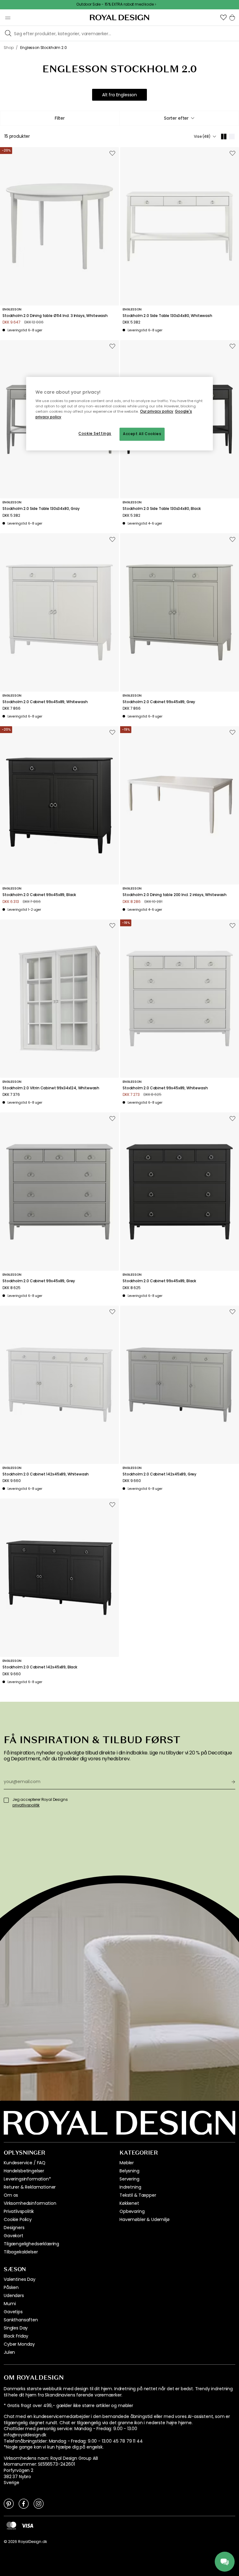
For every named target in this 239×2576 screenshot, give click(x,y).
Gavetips (13, 2312)
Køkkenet (129, 2203)
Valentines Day (20, 2279)
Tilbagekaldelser (21, 2252)
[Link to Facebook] (24, 2503)
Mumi (10, 2304)
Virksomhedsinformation (30, 2203)
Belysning (129, 2171)
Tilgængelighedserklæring (31, 2244)
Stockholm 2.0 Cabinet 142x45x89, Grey (159, 1474)
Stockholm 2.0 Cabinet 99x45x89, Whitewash (45, 702)
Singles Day (16, 2328)
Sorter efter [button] (176, 118)
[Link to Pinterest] (9, 2503)
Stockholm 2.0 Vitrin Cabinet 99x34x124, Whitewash (51, 1088)
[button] (223, 17)
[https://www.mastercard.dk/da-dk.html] (11, 2526)
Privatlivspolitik (19, 2211)
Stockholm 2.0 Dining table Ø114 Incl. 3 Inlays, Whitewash (55, 316)
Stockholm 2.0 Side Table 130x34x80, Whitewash (167, 316)
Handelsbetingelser (24, 2171)
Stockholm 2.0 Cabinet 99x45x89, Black (39, 895)
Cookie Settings (95, 434)
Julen (9, 2352)
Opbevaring (132, 2211)
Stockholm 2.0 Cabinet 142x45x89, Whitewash (46, 1474)
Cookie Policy (18, 2219)
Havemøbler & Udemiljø (145, 2219)
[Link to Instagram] (39, 2503)
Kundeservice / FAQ (25, 2163)
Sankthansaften (21, 2320)
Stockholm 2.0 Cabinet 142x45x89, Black (40, 1667)
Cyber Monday (19, 2344)
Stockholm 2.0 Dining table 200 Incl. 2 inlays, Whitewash (175, 895)
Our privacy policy (157, 412)
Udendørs (14, 2295)
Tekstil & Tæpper (138, 2195)
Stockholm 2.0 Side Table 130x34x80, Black (162, 509)
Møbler (127, 2163)
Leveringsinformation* (27, 2179)
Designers (14, 2228)
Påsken (11, 2287)
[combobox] (179, 118)
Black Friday (16, 2336)
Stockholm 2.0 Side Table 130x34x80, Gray (41, 509)
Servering (129, 2179)
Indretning (130, 2187)
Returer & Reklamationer (30, 2187)
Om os (11, 2195)
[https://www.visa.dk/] (27, 2526)
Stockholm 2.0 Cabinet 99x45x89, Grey (159, 702)
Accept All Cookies (142, 434)
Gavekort (14, 2236)
